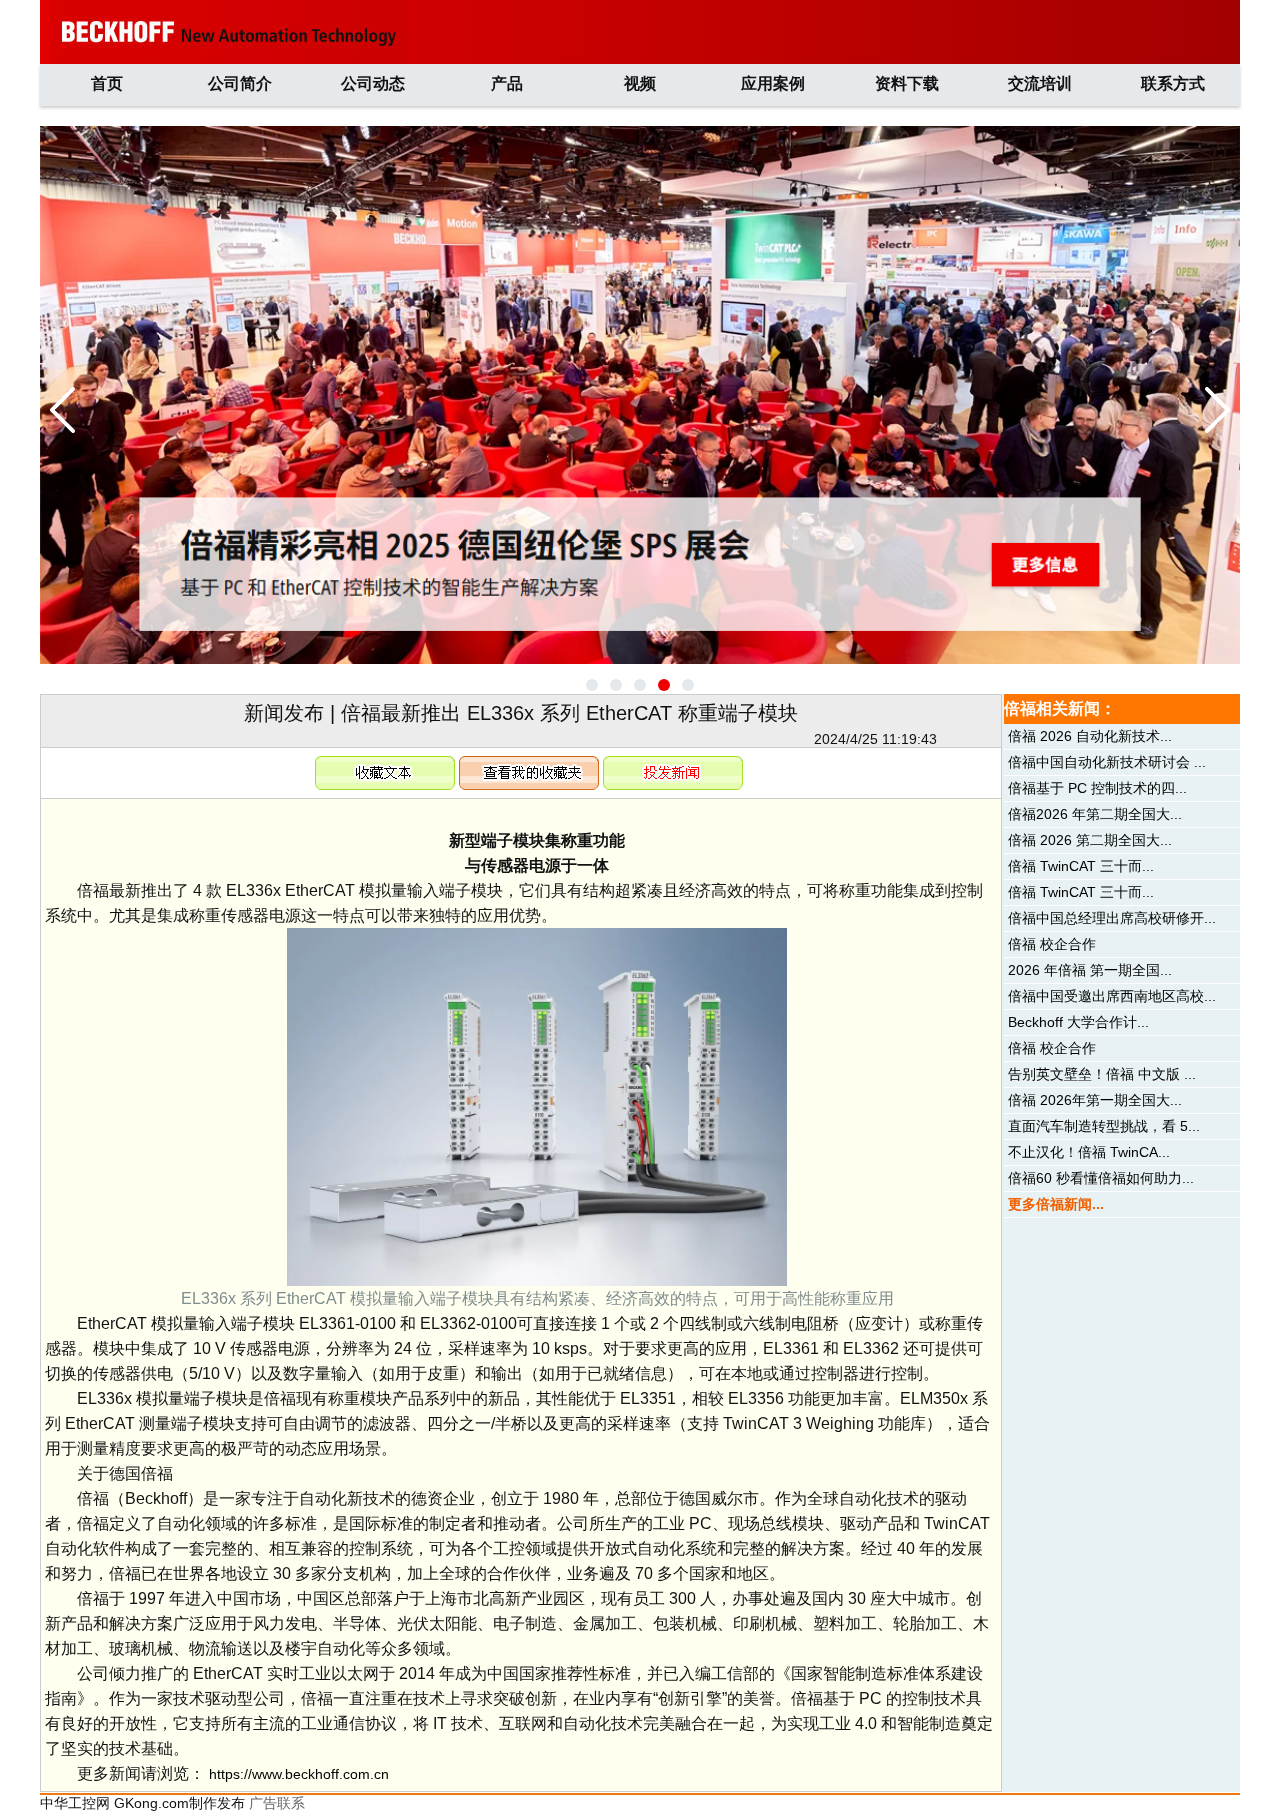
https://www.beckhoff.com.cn (299, 1774)
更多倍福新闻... (1056, 1204)
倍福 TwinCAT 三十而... (1081, 866)
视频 (640, 83)
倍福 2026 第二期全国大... (1090, 840)
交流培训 (1040, 83)
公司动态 (373, 83)
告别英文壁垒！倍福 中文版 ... (1102, 1074)
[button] (592, 685)
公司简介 (240, 83)
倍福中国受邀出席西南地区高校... (1112, 996)
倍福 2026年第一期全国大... (1095, 1100)
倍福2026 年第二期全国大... (1095, 814)
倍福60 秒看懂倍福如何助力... (1101, 1178)
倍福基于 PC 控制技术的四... (1097, 788)
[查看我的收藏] (529, 764)
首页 (107, 83)
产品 (507, 83)
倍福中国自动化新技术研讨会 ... (1107, 762)
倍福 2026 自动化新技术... (1090, 736)
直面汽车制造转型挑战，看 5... (1104, 1126)
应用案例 (773, 83)
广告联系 (277, 1803)
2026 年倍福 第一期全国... (1090, 970)
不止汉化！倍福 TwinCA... (1089, 1152)
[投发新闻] (673, 764)
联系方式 (1173, 83)
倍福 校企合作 (1052, 944)
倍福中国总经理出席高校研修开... (1112, 918)
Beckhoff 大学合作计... (1078, 1022)
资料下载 (907, 83)
